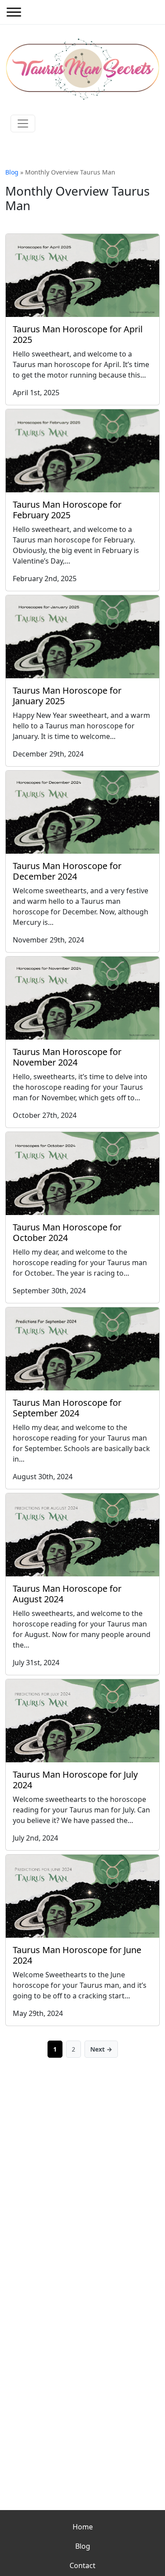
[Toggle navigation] (23, 124)
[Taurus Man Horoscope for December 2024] (82, 812)
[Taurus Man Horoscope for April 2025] (82, 275)
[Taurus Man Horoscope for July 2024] (82, 1721)
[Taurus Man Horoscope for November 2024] (82, 998)
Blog (12, 172)
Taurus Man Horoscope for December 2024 (67, 871)
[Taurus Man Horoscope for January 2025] (82, 637)
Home (83, 2527)
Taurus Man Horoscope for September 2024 (67, 1408)
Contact (82, 2565)
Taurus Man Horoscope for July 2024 (75, 1780)
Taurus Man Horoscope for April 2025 (78, 334)
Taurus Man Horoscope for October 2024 (67, 1232)
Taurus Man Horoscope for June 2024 (77, 1955)
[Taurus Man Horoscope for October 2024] (82, 1173)
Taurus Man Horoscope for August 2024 (67, 1594)
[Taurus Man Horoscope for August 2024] (82, 1535)
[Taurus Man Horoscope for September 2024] (82, 1349)
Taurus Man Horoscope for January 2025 (67, 696)
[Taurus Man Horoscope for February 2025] (82, 451)
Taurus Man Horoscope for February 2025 (67, 510)
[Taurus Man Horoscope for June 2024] (82, 1896)
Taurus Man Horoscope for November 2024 (67, 1057)
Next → (101, 2049)
